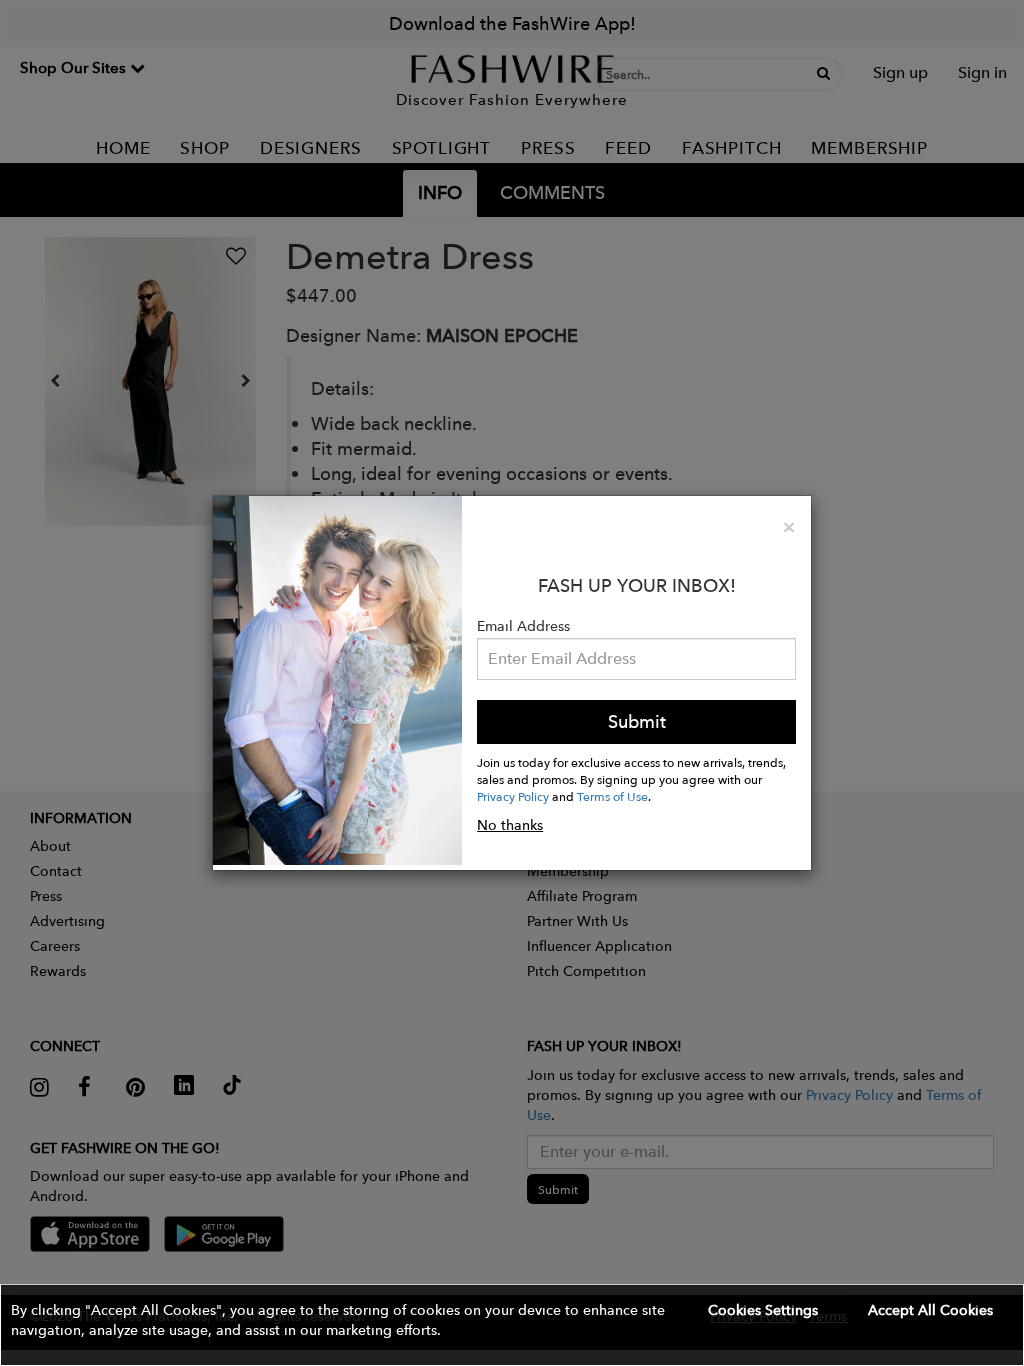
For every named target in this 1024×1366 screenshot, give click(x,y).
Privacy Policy (513, 796)
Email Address (523, 626)
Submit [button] (637, 721)
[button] (512, 1325)
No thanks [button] (510, 825)
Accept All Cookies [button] (930, 1310)
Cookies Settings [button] (763, 1310)
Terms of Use (612, 796)
